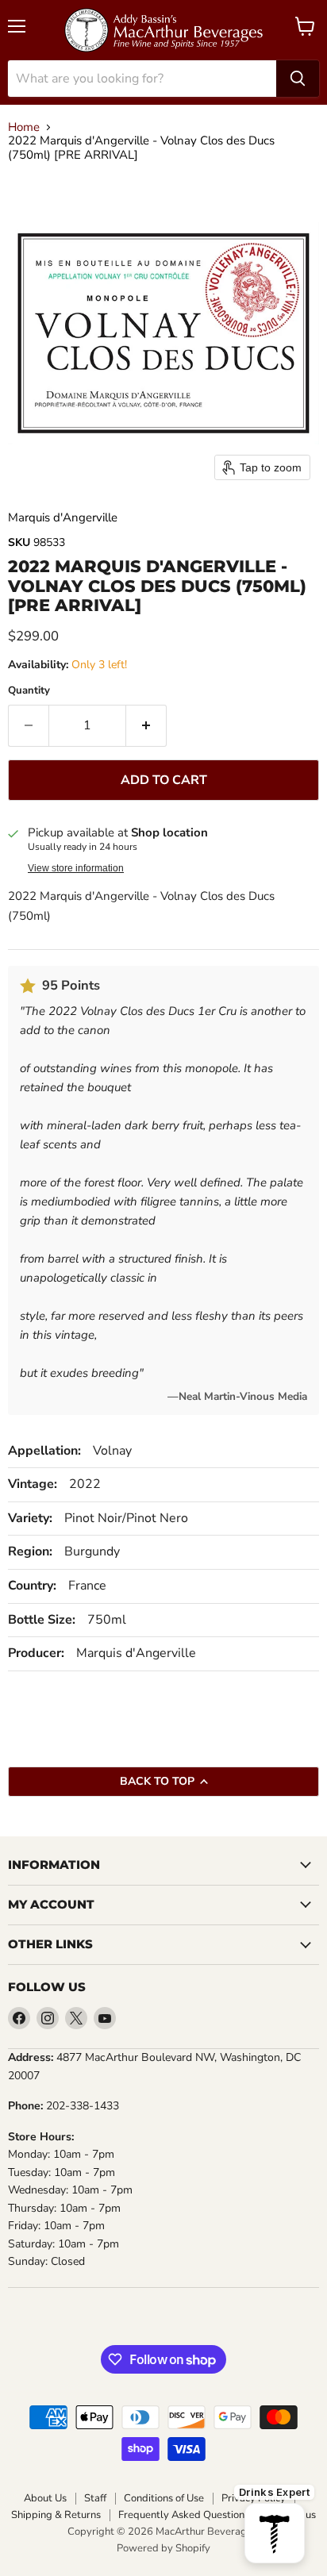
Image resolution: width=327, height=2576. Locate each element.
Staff (95, 2499)
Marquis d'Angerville (63, 517)
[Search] (298, 79)
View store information (76, 868)
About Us (45, 2499)
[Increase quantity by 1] (146, 725)
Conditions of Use (164, 2499)
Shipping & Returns (56, 2515)
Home (24, 127)
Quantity (29, 691)
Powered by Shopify (163, 2548)
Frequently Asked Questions (184, 2515)
